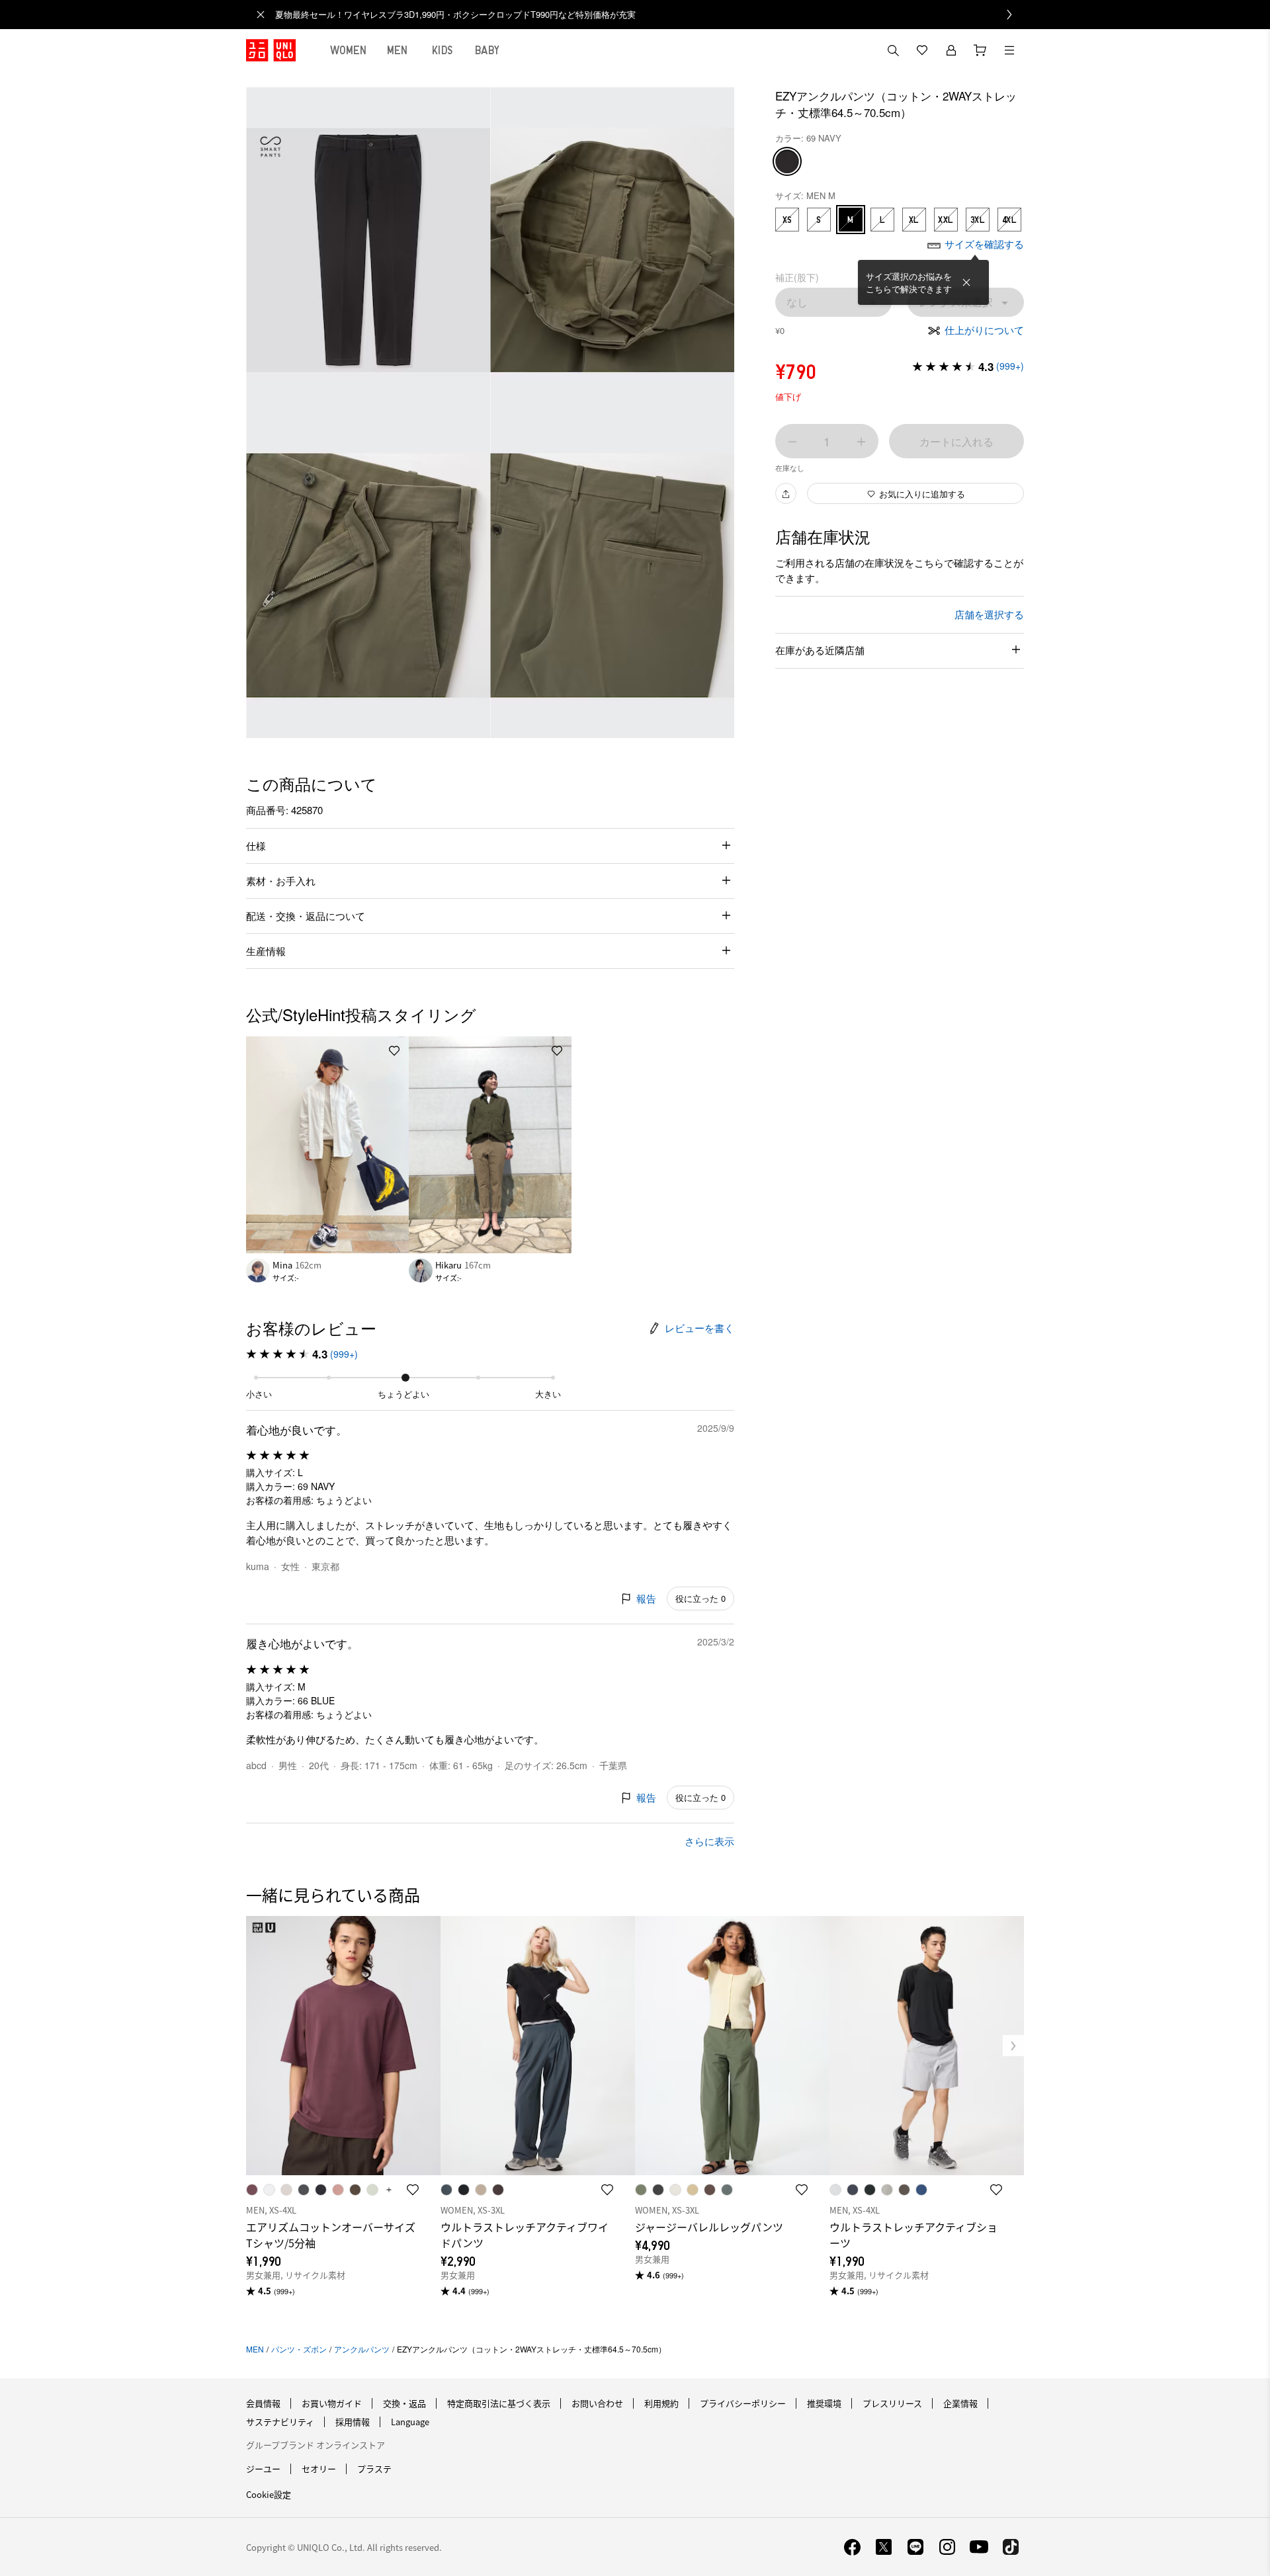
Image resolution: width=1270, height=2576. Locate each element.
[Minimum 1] (792, 442)
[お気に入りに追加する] (394, 1051)
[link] (650, 15)
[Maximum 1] (861, 442)
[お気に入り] (922, 50)
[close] (261, 15)
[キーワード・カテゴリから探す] (893, 50)
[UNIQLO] (271, 50)
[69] (787, 162)
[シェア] (786, 494)
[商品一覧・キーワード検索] (1009, 50)
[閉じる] (966, 282)
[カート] (980, 50)
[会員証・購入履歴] (951, 50)
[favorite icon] (413, 2190)
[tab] (349, 50)
